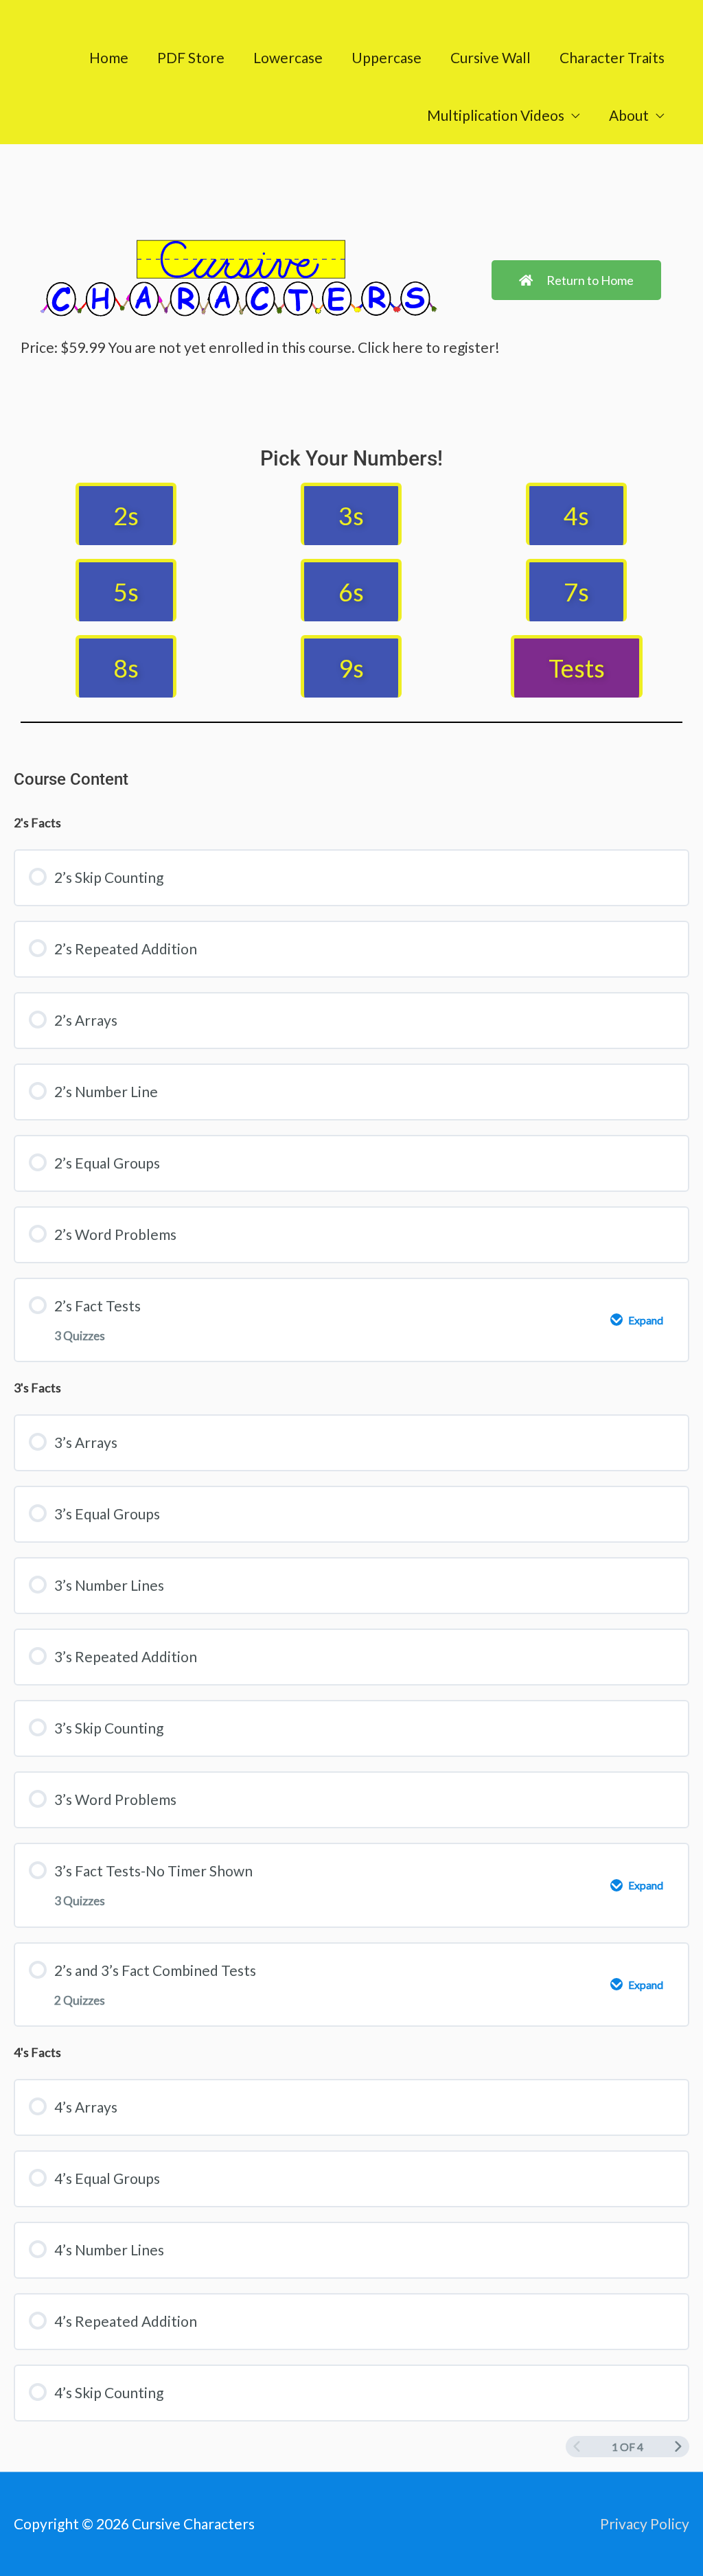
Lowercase (288, 57)
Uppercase (387, 57)
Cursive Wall (491, 57)
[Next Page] (678, 2447)
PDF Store (191, 57)
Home (109, 57)
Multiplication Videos (496, 115)
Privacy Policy (645, 2523)
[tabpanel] (351, 428)
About (629, 115)
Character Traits (612, 57)
